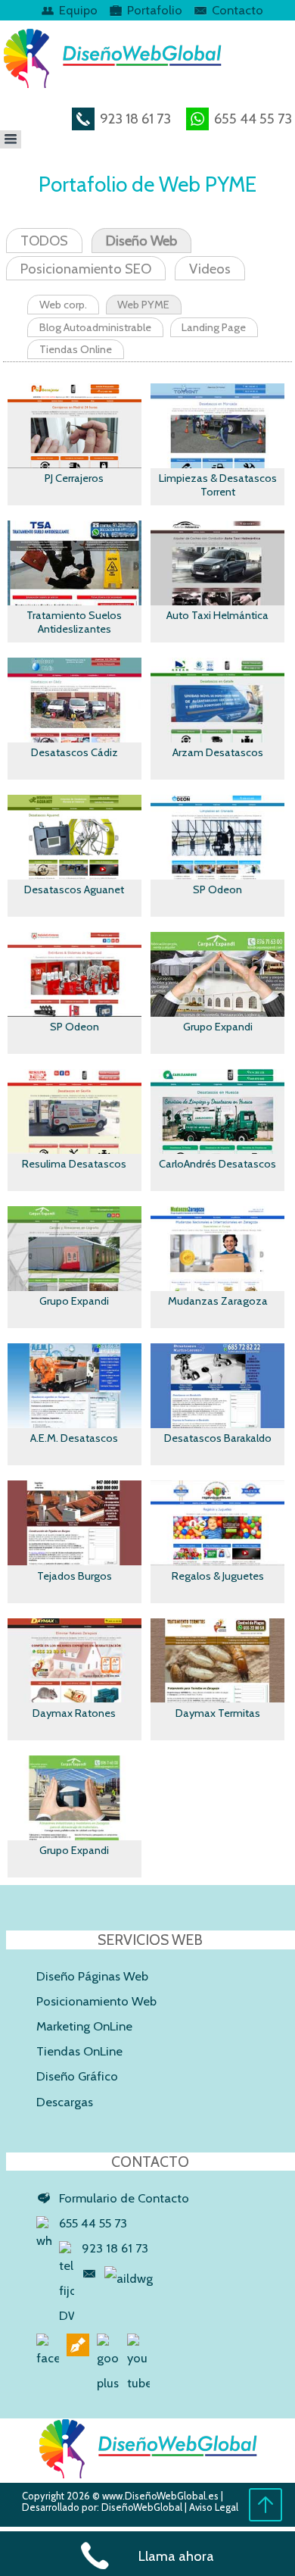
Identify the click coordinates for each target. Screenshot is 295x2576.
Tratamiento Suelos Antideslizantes (74, 622)
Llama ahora (176, 2556)
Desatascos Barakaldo (218, 1438)
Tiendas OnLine (79, 2051)
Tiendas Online (76, 349)
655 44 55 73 (252, 119)
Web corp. (63, 305)
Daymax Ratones (74, 1713)
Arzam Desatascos (218, 752)
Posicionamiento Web (96, 2001)
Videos (210, 269)
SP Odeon (217, 889)
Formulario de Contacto (124, 2198)
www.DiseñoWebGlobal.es (160, 2496)
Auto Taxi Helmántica (217, 615)
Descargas (65, 2102)
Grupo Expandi (218, 1027)
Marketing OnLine (84, 2026)
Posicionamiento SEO (86, 269)
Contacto (238, 10)
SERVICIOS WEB (150, 1940)
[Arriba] (265, 2518)
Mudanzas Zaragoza (218, 1301)
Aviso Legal (214, 2507)
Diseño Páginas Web (92, 1976)
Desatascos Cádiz (75, 752)
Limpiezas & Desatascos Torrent (218, 485)
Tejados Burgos (75, 1576)
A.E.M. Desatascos (74, 1438)
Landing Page (214, 327)
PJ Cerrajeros (74, 478)
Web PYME (143, 305)
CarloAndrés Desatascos (217, 1164)
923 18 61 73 (134, 119)
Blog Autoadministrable (95, 327)
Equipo (78, 10)
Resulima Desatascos (74, 1164)
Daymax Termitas (218, 1713)
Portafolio (155, 10)
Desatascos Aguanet (74, 889)
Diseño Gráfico (77, 2076)
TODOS (44, 241)
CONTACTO (150, 2162)
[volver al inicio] (148, 2474)
